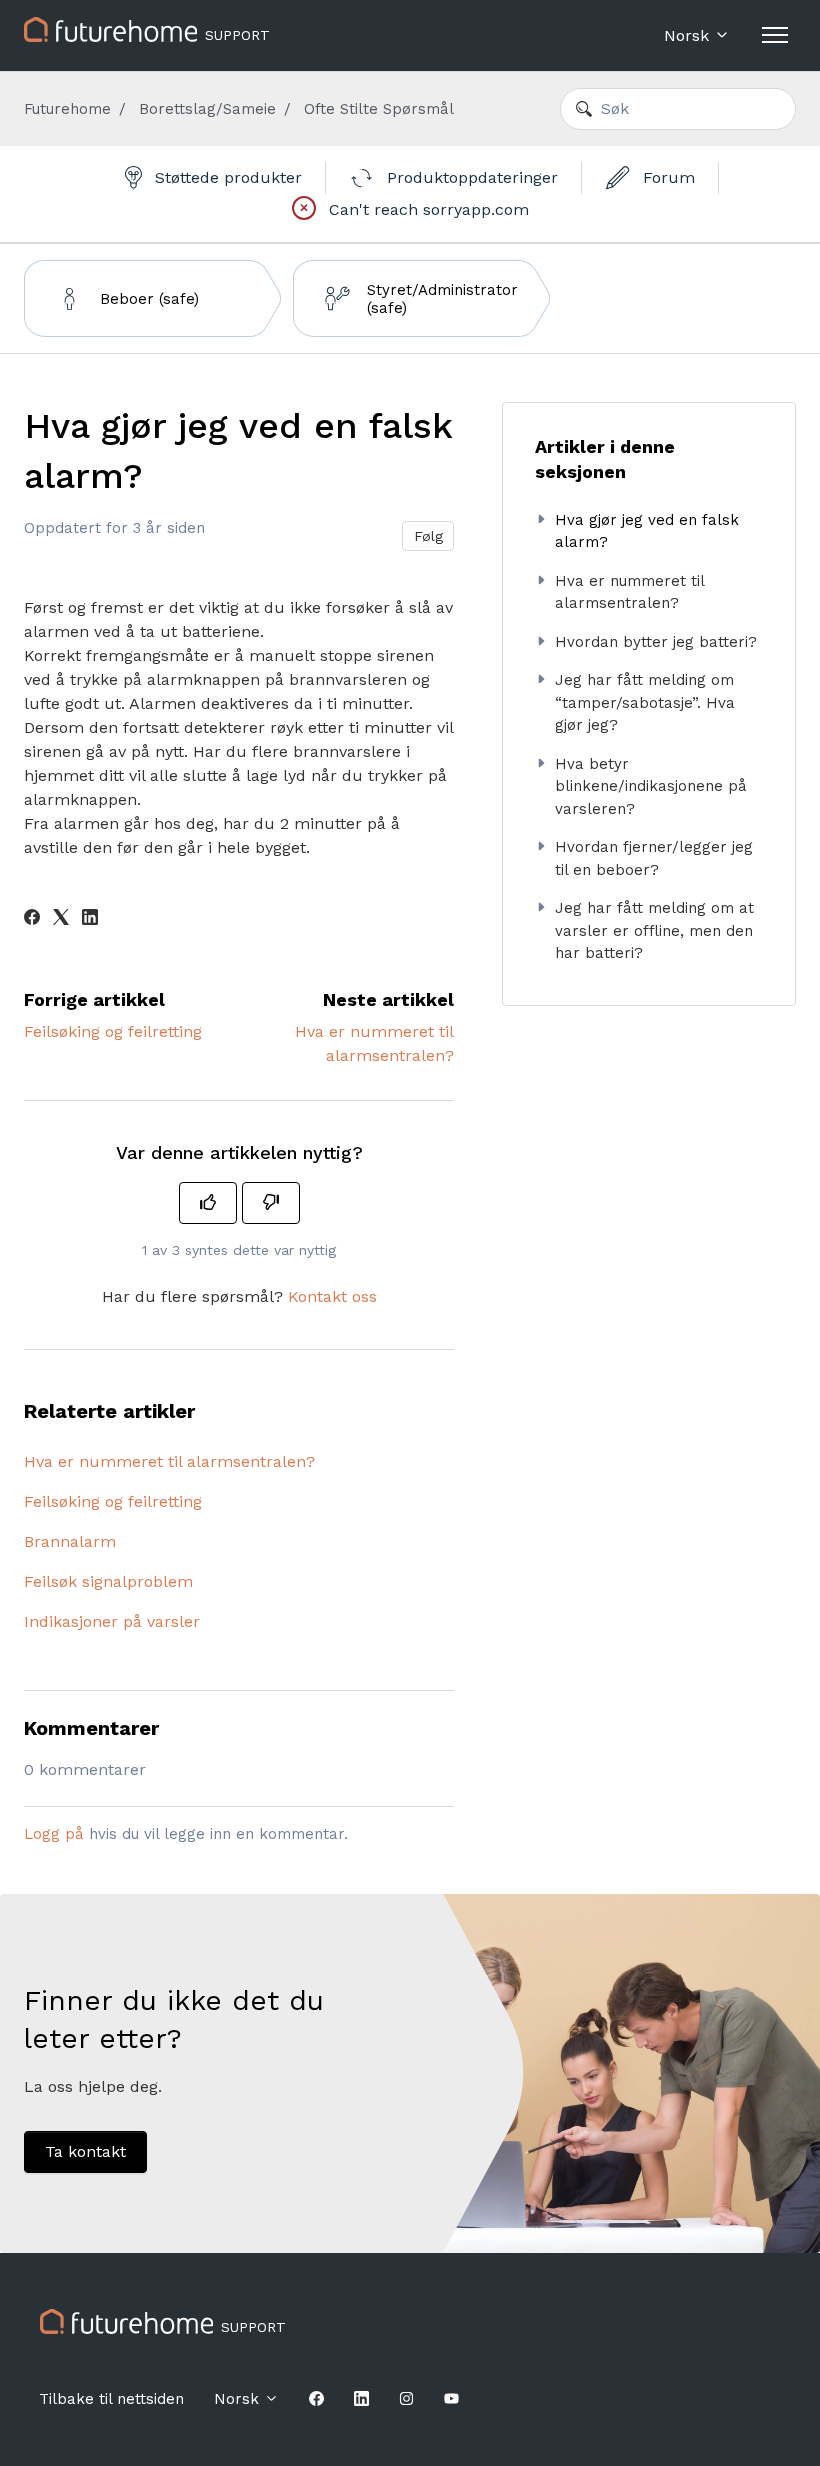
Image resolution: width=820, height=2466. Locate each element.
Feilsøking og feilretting (113, 1031)
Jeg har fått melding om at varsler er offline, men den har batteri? (654, 930)
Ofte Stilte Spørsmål (379, 109)
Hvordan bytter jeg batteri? (656, 642)
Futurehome (67, 109)
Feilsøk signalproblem (108, 1581)
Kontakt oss (332, 1296)
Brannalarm (70, 1541)
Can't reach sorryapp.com (426, 209)
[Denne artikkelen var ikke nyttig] (271, 1203)
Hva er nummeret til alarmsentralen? (169, 1461)
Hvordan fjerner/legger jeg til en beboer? (654, 858)
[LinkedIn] (90, 919)
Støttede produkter (226, 177)
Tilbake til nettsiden (111, 2399)
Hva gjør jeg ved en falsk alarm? (647, 531)
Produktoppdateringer (470, 177)
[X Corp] (61, 919)
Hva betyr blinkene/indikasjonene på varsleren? (651, 786)
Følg (428, 536)
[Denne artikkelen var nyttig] (208, 1203)
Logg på (54, 1834)
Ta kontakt (85, 2151)
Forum (666, 177)
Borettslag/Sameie (207, 109)
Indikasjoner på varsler (112, 1621)
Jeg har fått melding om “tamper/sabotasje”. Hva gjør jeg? (645, 702)
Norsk (689, 35)
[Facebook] (32, 919)
